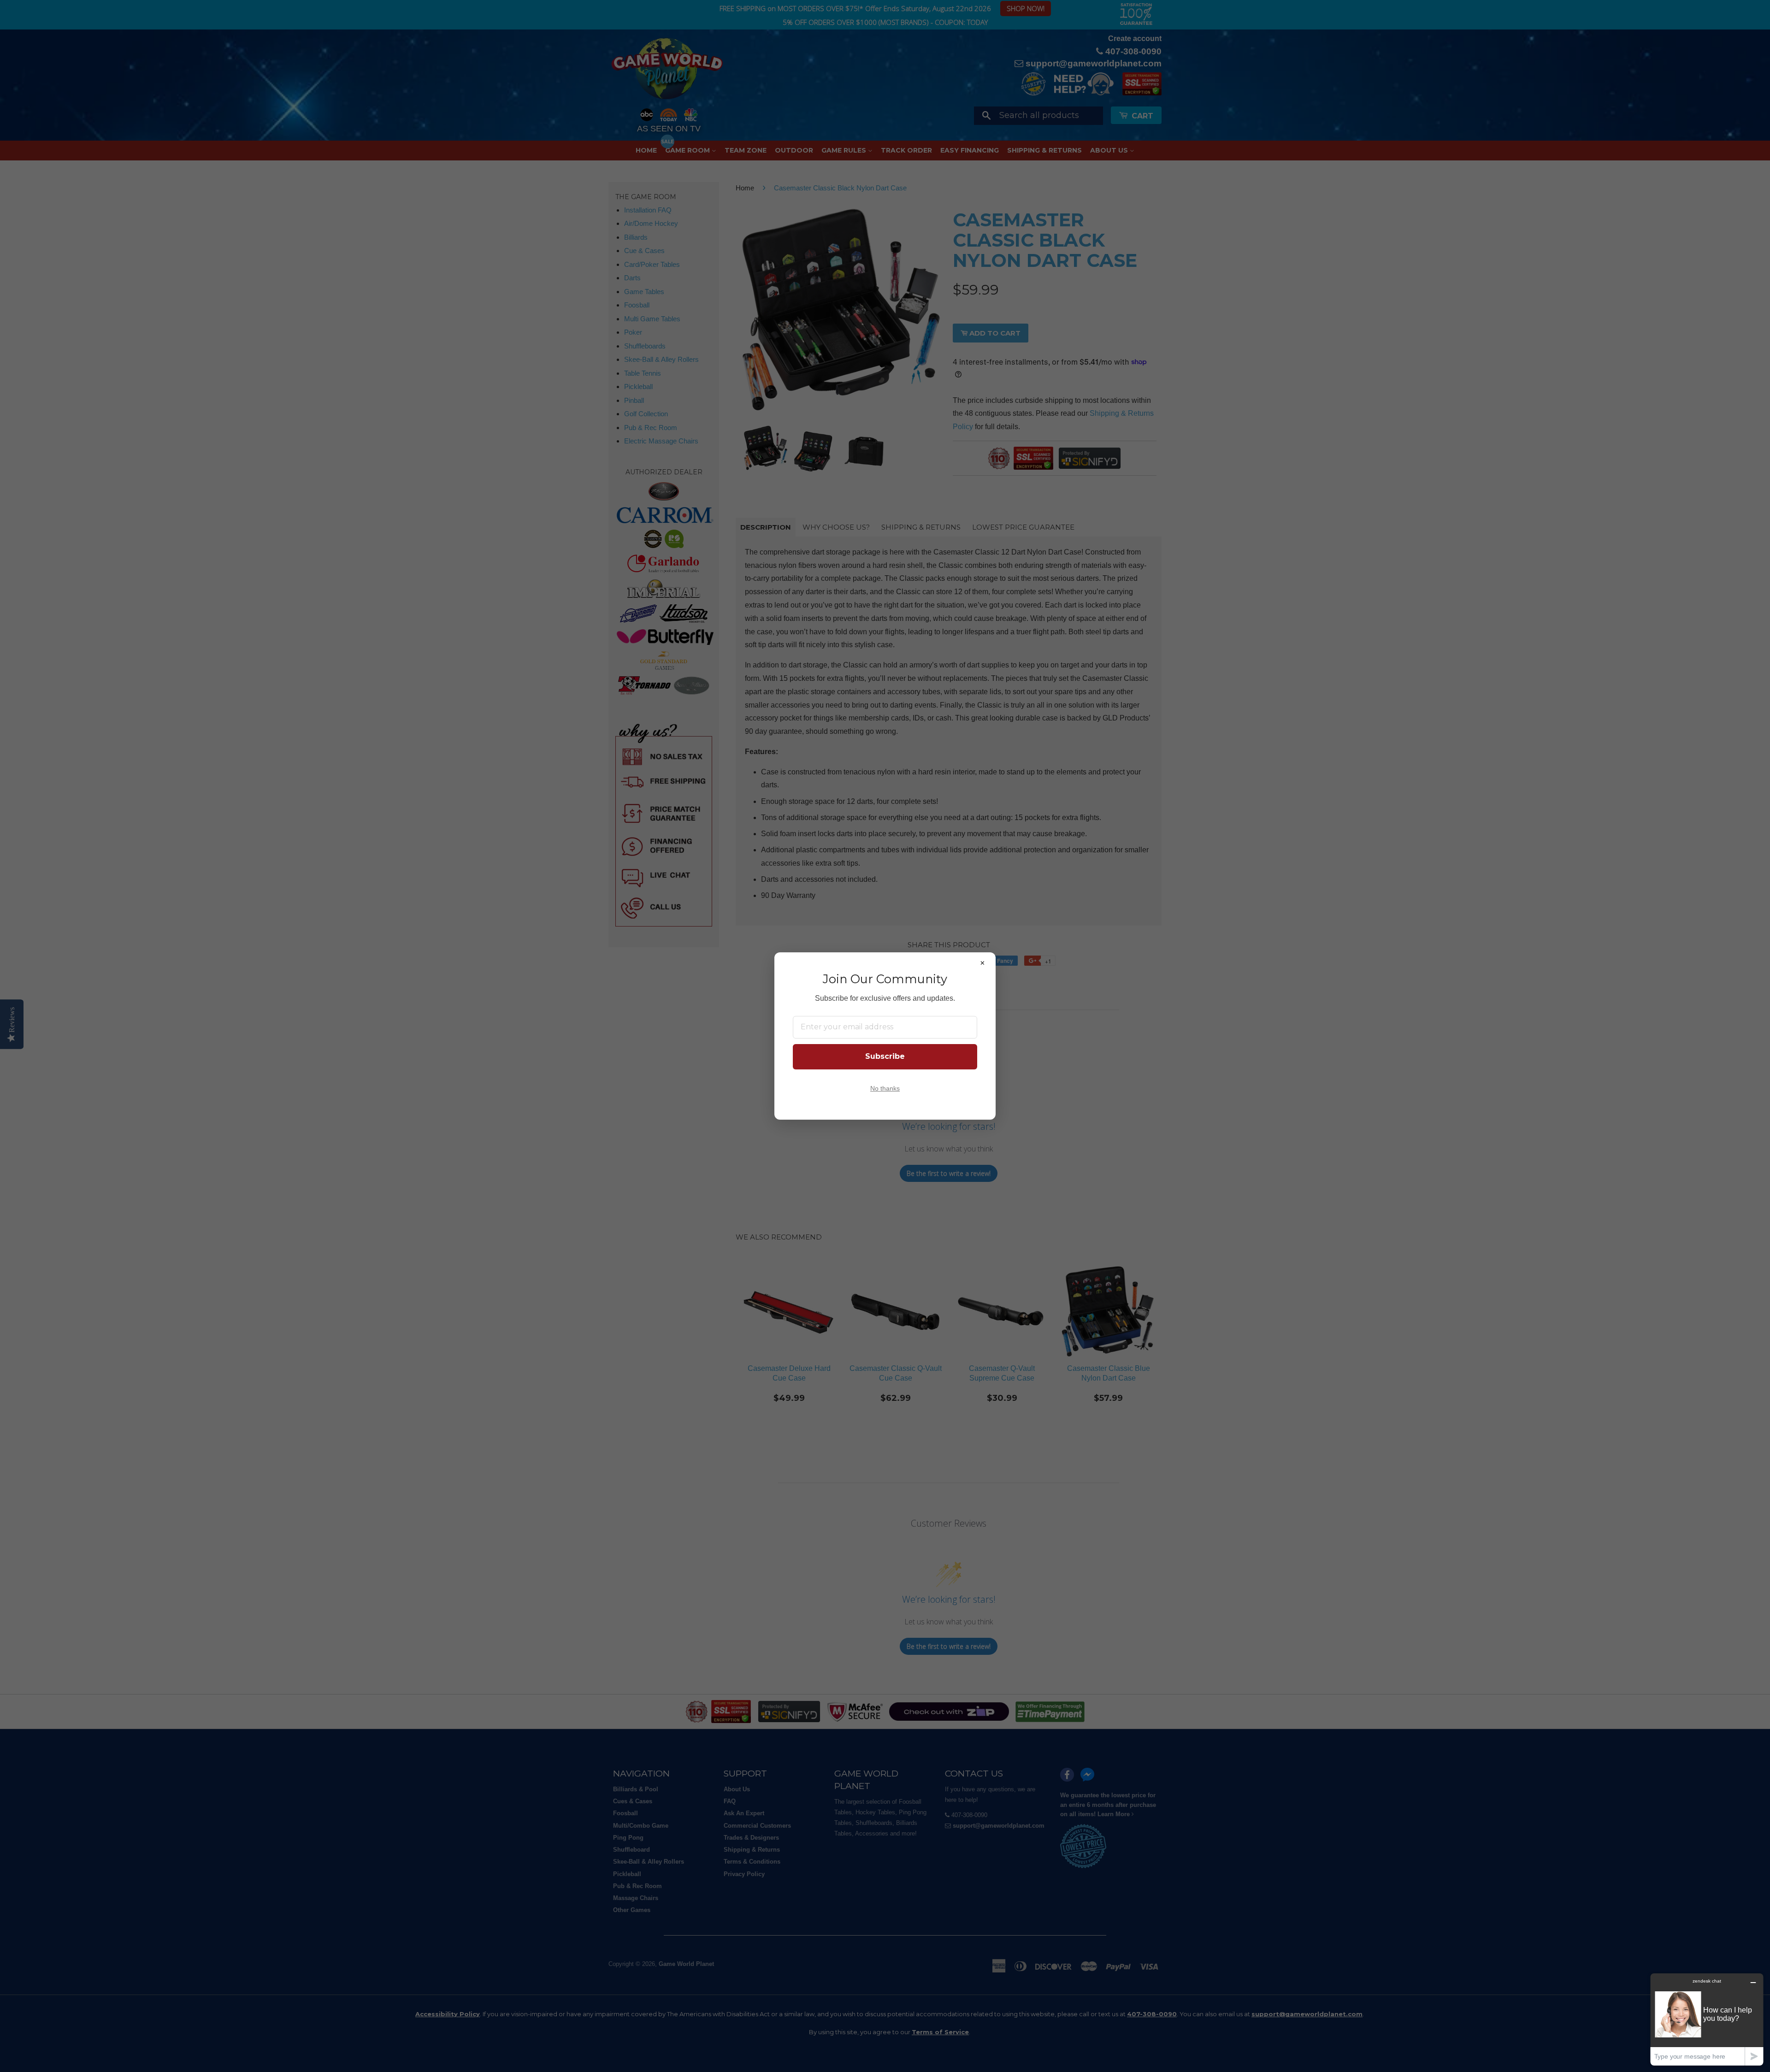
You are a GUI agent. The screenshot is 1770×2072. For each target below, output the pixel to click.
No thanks (885, 1089)
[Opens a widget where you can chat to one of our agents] (1707, 2019)
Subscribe (885, 1056)
